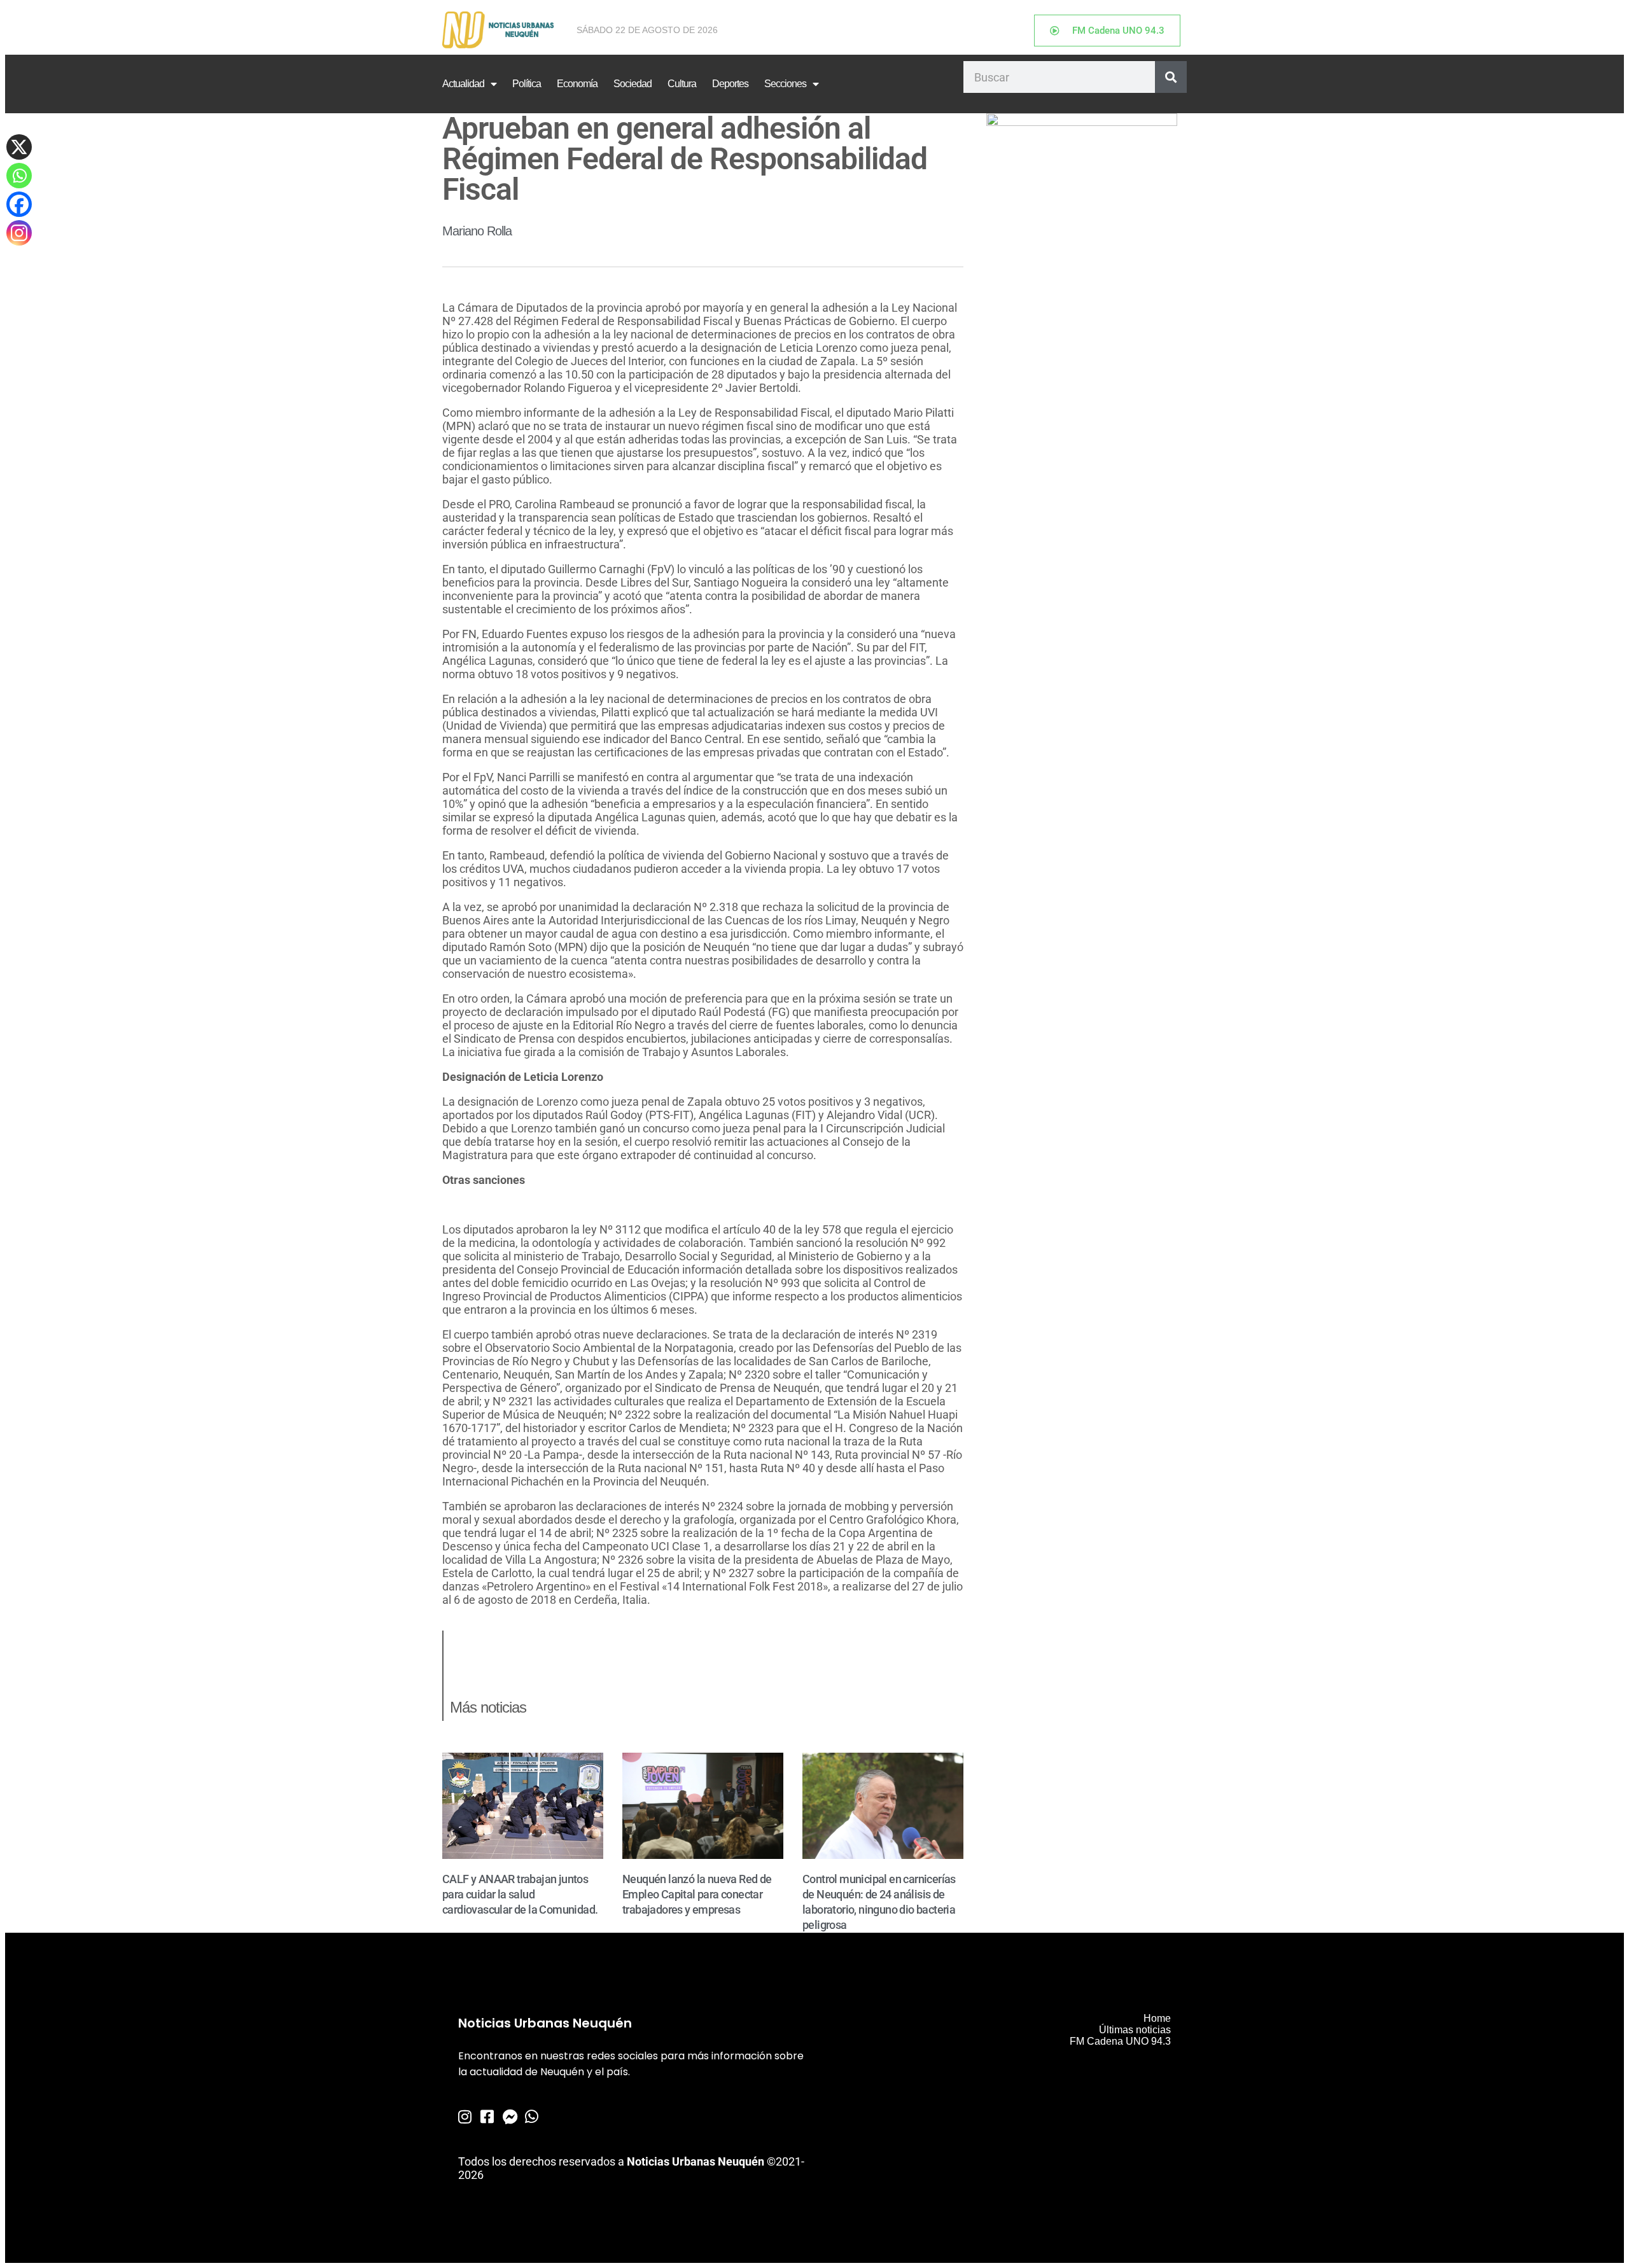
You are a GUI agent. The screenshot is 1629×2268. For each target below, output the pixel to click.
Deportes (730, 84)
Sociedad (633, 84)
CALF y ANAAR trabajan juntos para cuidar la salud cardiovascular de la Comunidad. (520, 1894)
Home (1157, 2018)
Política (527, 84)
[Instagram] (19, 233)
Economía (577, 84)
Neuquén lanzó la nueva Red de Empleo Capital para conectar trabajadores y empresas (697, 1894)
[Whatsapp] (19, 176)
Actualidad (463, 84)
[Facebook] (19, 204)
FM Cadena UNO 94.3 (1120, 2041)
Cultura (682, 84)
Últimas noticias (1135, 2030)
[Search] (1171, 77)
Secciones (785, 84)
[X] (19, 147)
